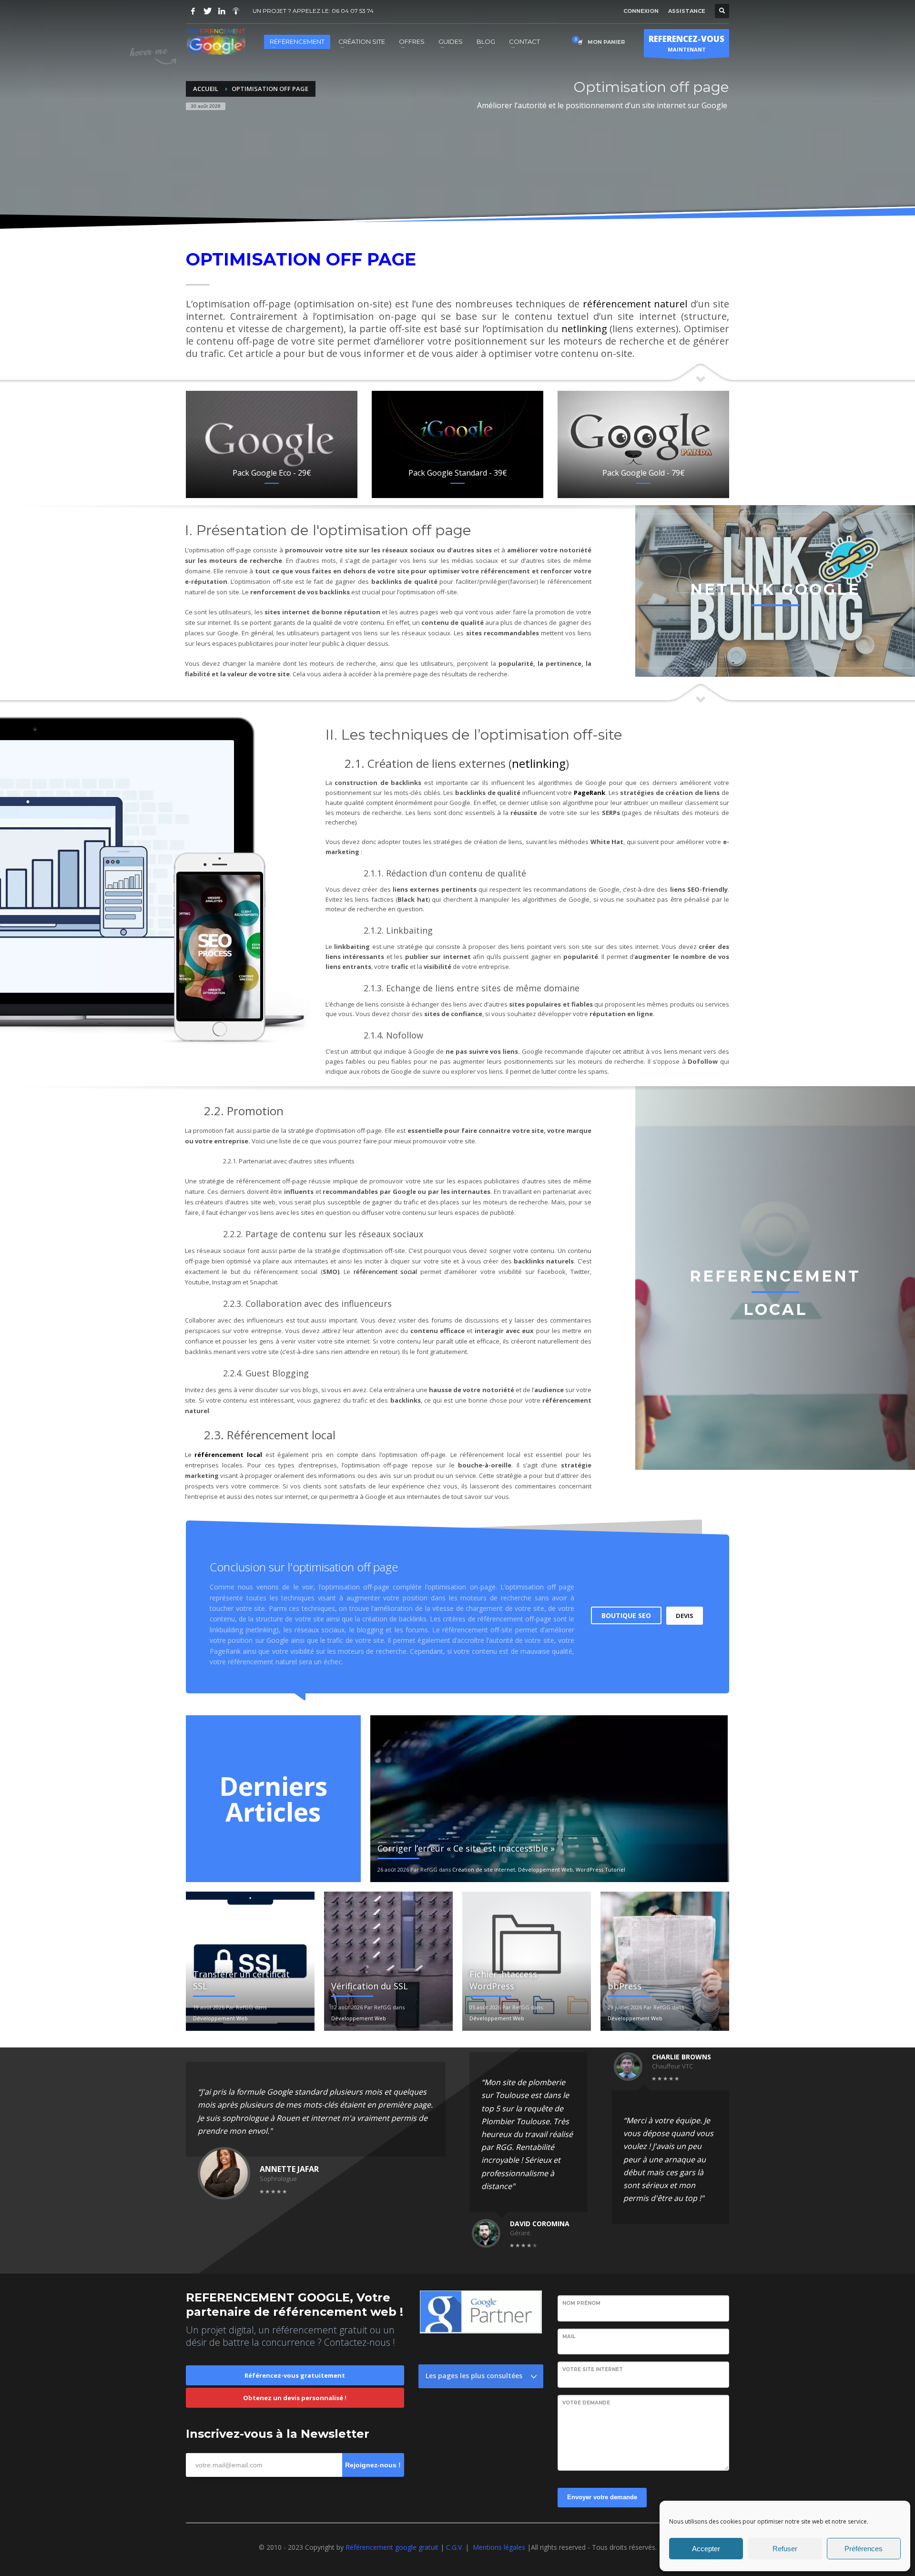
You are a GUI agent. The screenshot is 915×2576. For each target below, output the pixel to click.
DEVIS (685, 1616)
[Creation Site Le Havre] (236, 11)
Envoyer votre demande (602, 2497)
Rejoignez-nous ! (373, 2465)
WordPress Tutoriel (600, 1869)
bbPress (625, 1986)
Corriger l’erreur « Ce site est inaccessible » (466, 1848)
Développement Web (545, 1869)
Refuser (785, 2549)
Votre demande (586, 2403)
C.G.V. (456, 2547)
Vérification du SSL (370, 1986)
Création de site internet (484, 1869)
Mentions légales (499, 2547)
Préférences (864, 2549)
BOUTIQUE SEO (626, 1615)
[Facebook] (193, 11)
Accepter (706, 2549)
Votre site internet (593, 2369)
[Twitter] (207, 11)
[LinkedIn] (222, 11)
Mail (569, 2337)
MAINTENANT (686, 43)
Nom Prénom (581, 2303)
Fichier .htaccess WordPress (503, 1980)
